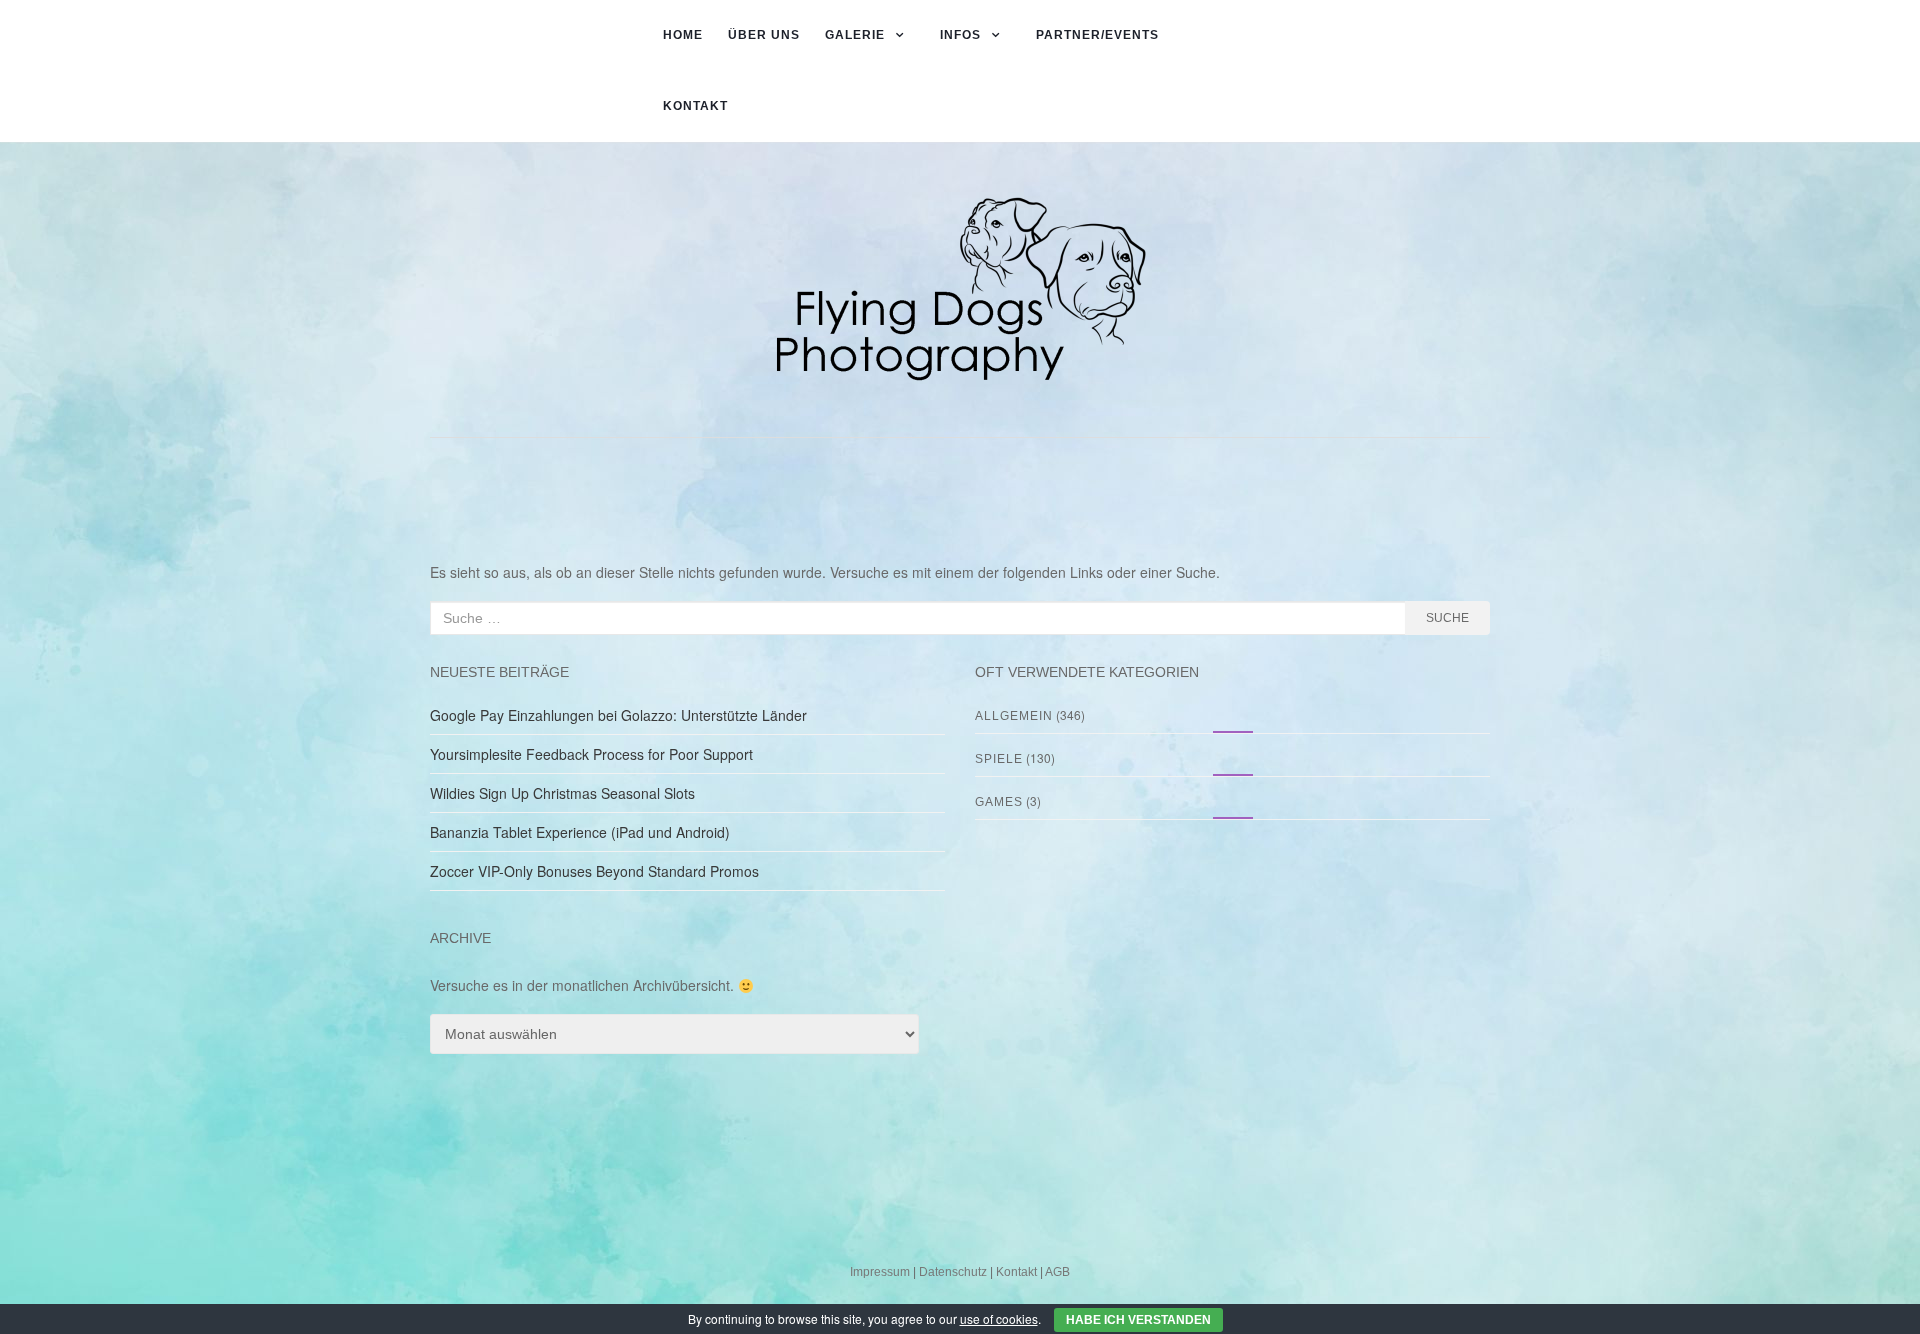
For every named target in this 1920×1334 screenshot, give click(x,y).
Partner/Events (1097, 35)
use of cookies (999, 1318)
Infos (960, 35)
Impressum (880, 1272)
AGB (1057, 1272)
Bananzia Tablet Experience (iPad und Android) (580, 832)
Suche (1447, 618)
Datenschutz (953, 1272)
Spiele (999, 759)
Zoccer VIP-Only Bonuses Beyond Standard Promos (594, 871)
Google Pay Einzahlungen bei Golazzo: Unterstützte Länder (618, 715)
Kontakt (695, 106)
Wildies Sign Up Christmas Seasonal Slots (562, 793)
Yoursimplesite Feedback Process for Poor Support (591, 754)
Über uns (764, 35)
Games (999, 802)
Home (683, 35)
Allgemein (1014, 716)
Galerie (855, 35)
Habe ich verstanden (1138, 1320)
